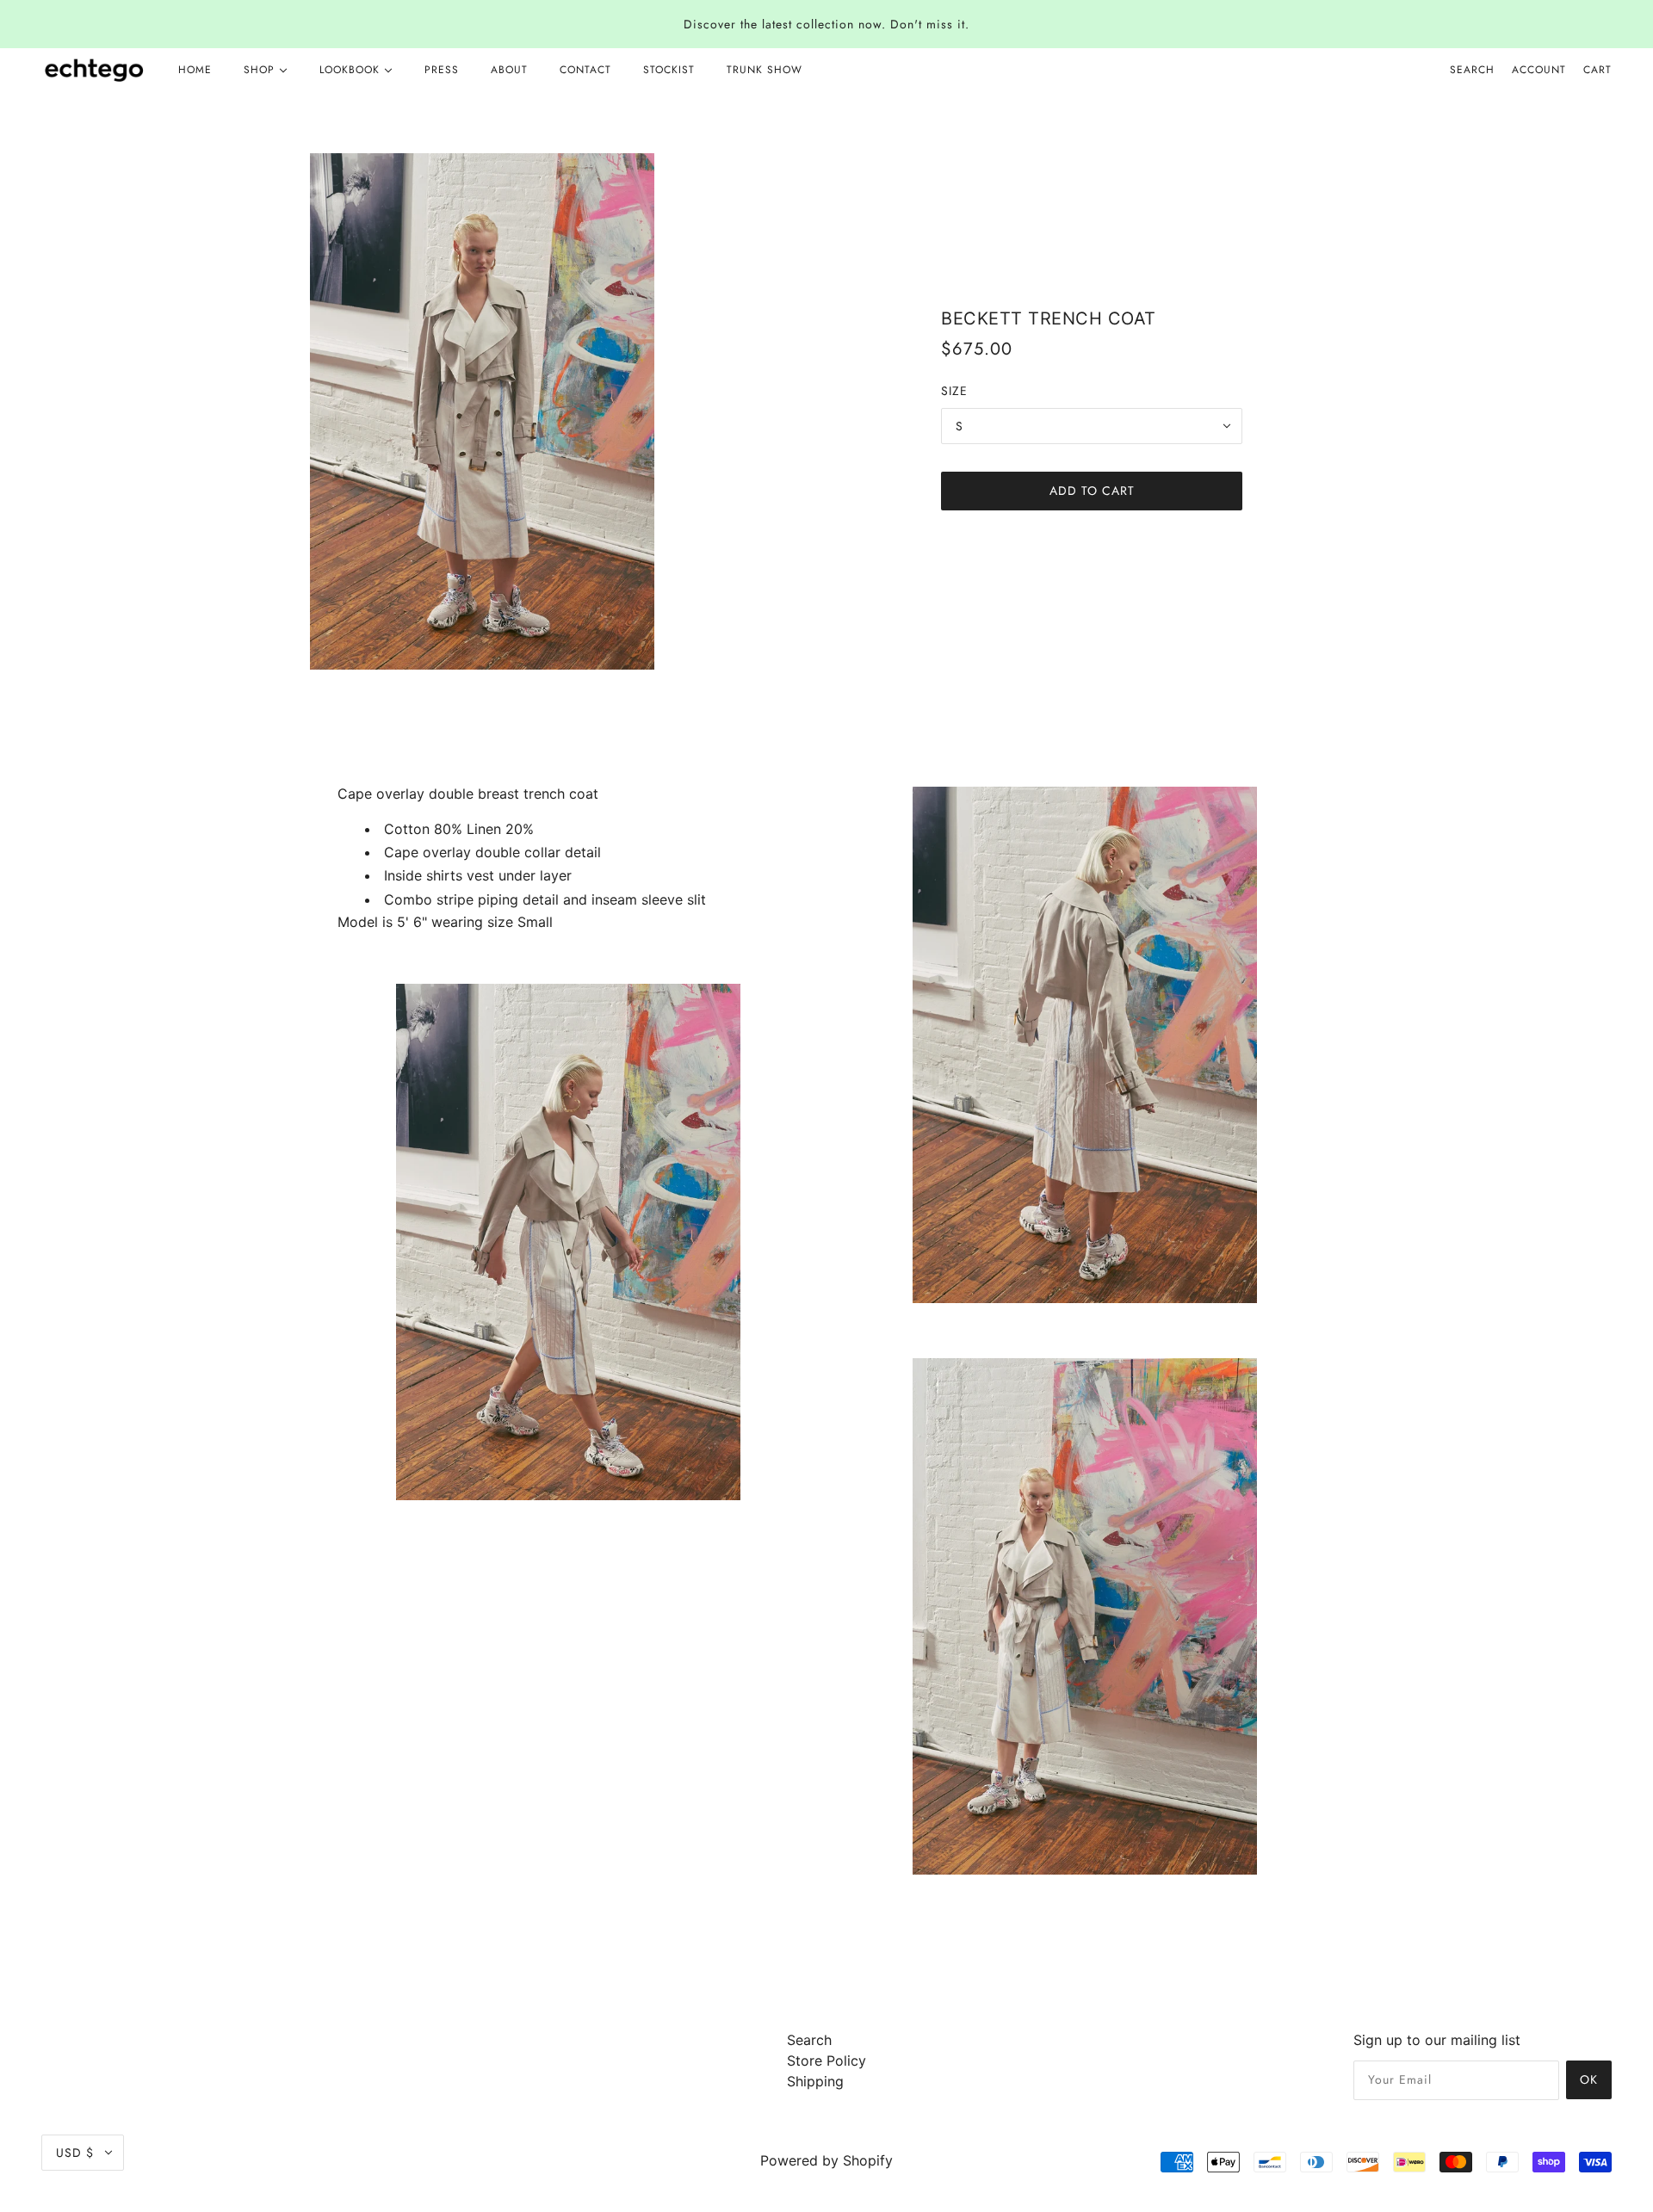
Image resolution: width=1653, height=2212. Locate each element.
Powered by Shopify (826, 2160)
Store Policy (826, 2061)
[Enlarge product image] (561, 411)
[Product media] (568, 1242)
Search (1472, 70)
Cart (1597, 70)
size (954, 391)
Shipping (815, 2081)
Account (1539, 70)
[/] (94, 70)
